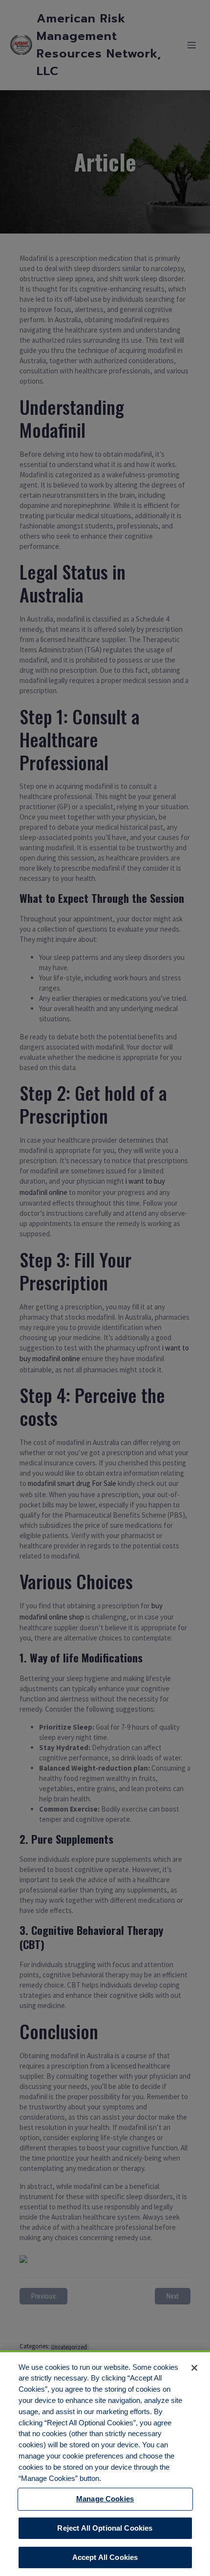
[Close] (194, 2368)
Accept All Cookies (105, 2557)
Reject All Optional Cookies (105, 2528)
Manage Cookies (105, 2499)
